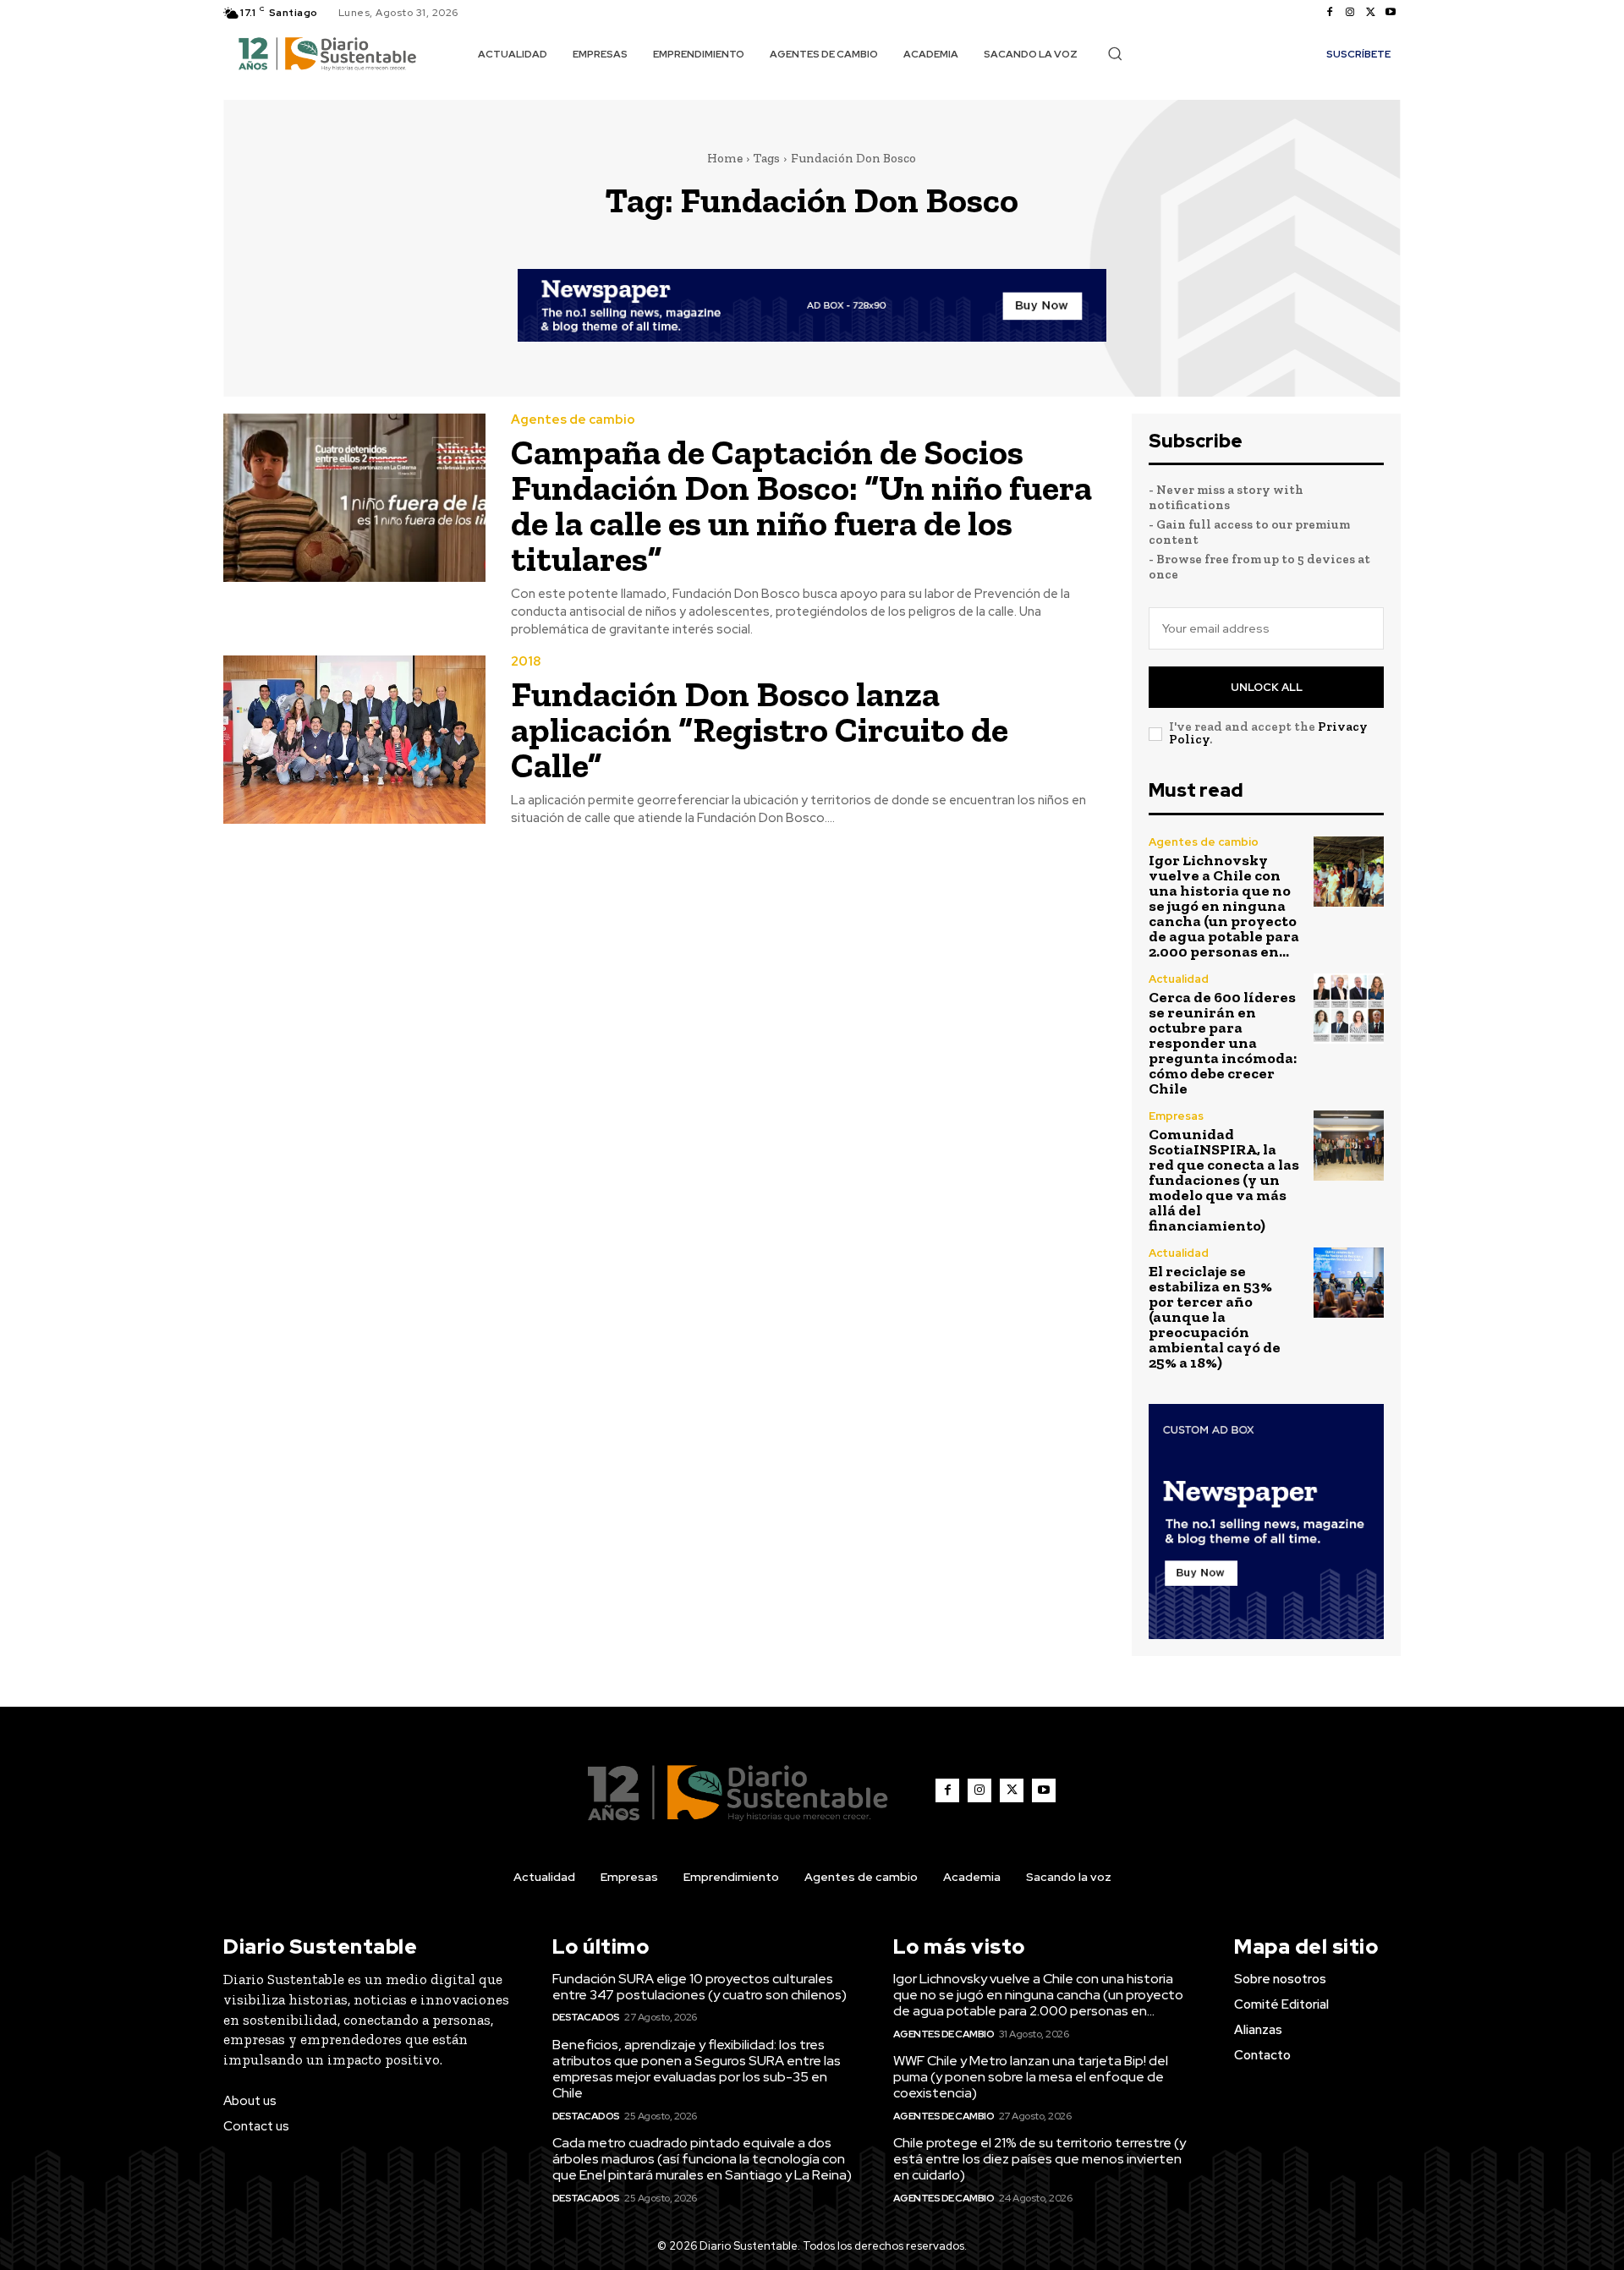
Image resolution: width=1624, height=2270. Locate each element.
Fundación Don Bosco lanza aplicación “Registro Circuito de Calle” (760, 729)
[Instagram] (1350, 13)
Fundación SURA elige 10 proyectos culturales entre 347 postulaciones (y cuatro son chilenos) (700, 1987)
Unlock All (1267, 687)
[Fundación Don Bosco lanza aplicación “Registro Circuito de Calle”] (354, 740)
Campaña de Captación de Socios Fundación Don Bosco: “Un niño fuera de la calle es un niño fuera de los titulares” (801, 505)
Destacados (586, 2017)
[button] (1115, 53)
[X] (1370, 13)
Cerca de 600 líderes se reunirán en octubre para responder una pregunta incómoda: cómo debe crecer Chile (1223, 1043)
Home (725, 158)
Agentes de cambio (573, 420)
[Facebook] (1330, 13)
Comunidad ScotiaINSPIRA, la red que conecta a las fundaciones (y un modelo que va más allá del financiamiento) (1224, 1180)
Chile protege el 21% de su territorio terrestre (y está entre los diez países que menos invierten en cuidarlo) (1040, 2159)
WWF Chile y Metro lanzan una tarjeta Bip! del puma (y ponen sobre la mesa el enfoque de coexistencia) (1031, 2077)
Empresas (1176, 1116)
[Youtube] (1391, 13)
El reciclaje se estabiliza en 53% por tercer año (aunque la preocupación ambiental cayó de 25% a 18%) (1215, 1317)
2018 (526, 662)
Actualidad (1179, 979)
